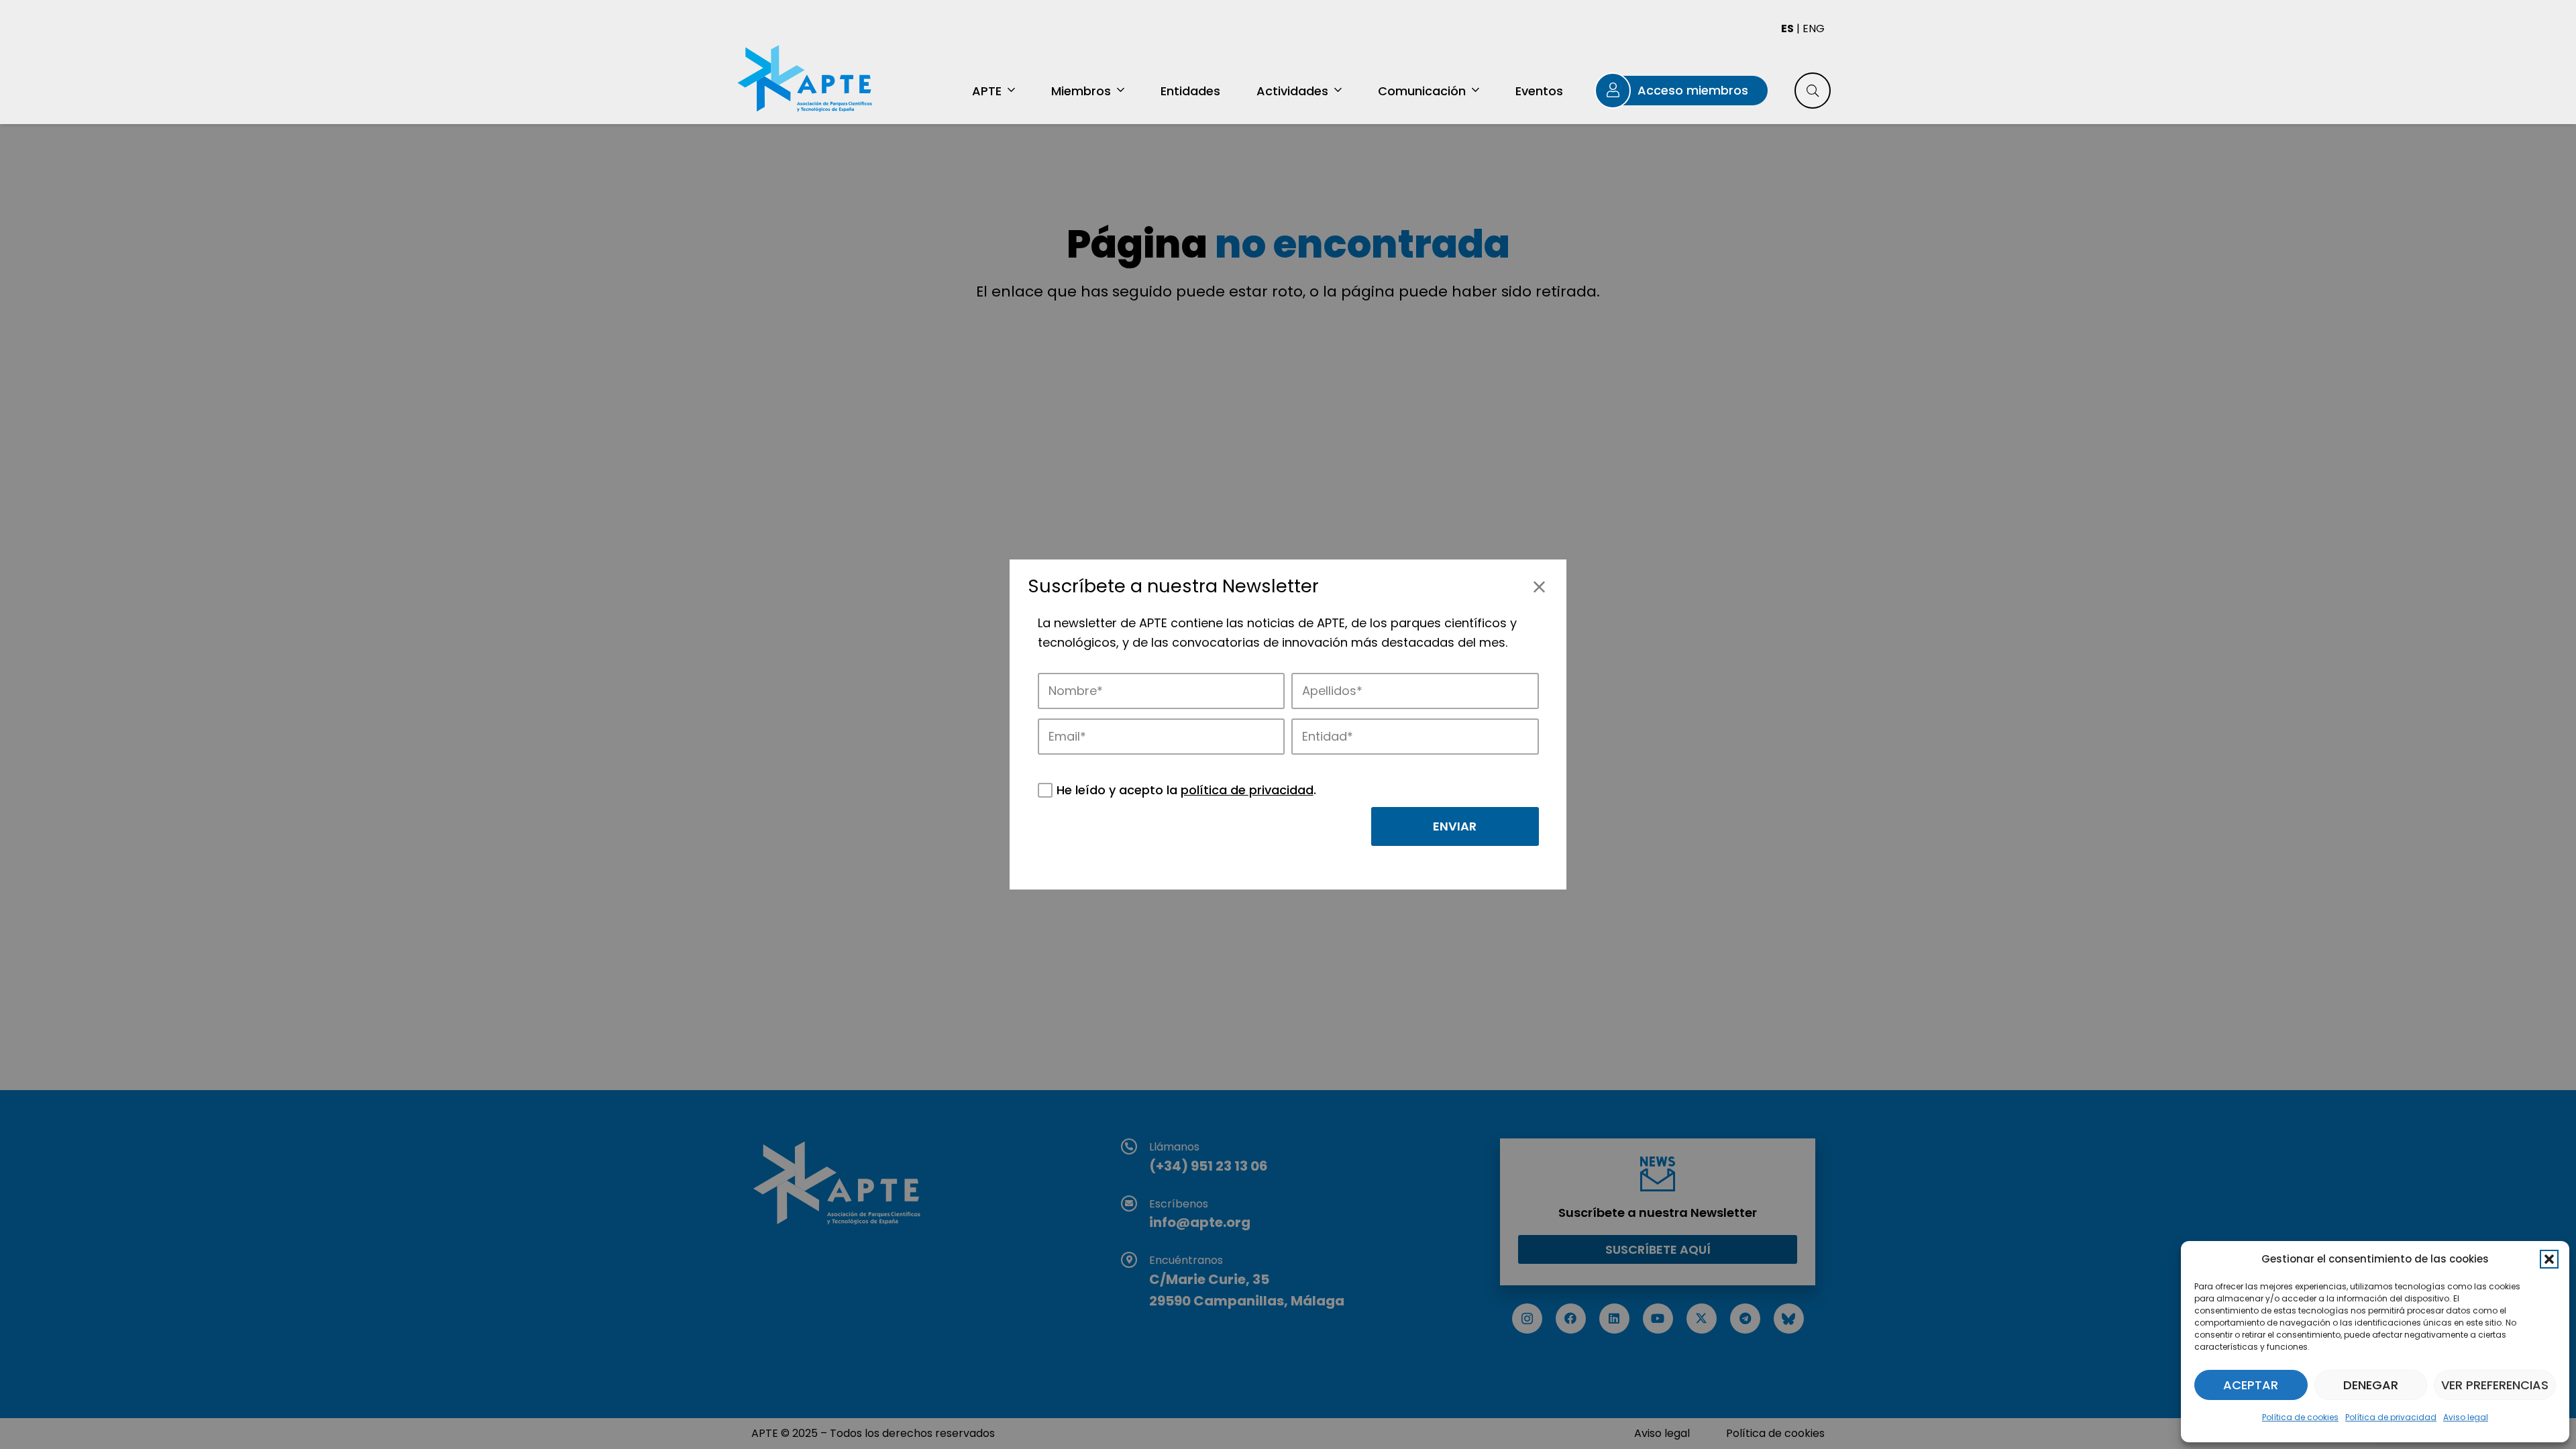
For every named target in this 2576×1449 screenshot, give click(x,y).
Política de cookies (2300, 1417)
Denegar (2371, 1385)
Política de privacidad (2391, 1417)
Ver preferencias (2495, 1385)
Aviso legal (2466, 1417)
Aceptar (2251, 1385)
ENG (1814, 29)
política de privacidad (1247, 790)
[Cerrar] (1539, 587)
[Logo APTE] (807, 80)
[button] (2549, 1259)
